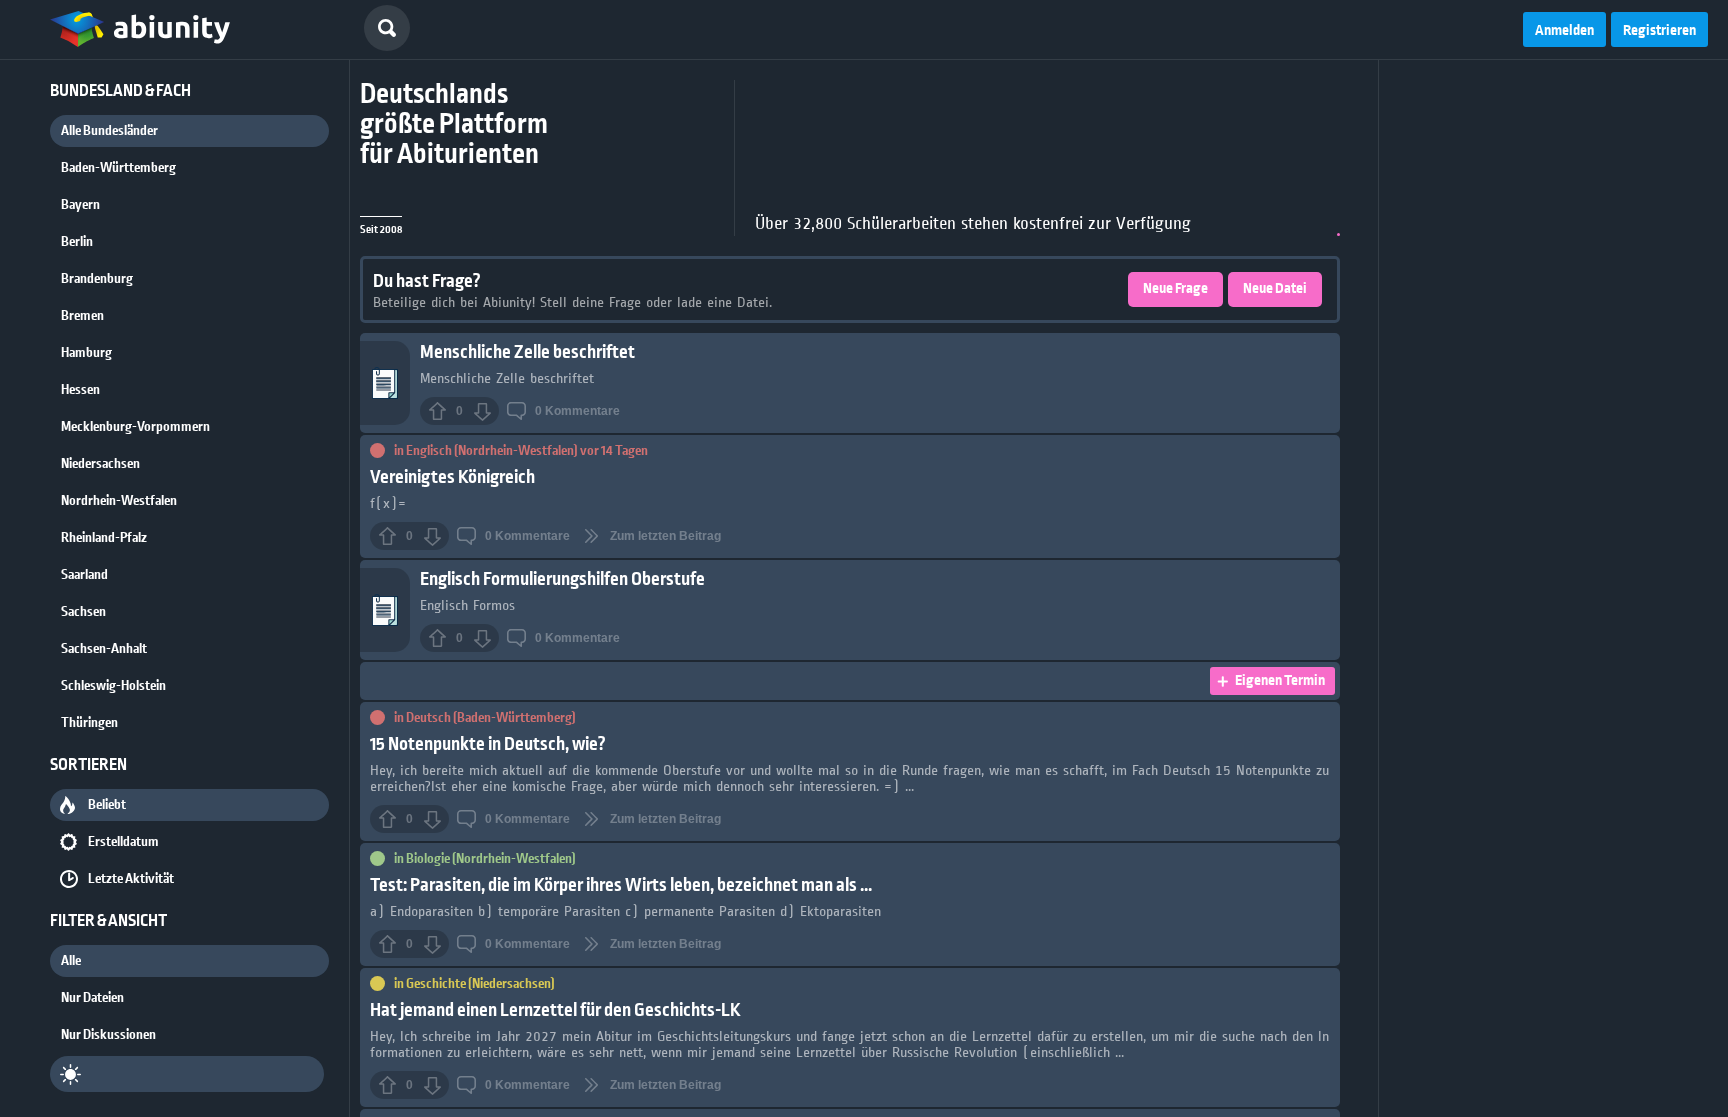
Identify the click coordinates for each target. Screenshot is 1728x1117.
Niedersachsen (100, 464)
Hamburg (86, 353)
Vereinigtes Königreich (452, 477)
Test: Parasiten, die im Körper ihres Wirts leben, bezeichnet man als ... (621, 885)
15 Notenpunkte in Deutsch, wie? (488, 744)
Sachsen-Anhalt (104, 649)
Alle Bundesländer (109, 131)
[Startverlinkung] (140, 30)
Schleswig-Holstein (113, 686)
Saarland (84, 575)
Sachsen (83, 612)
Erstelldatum (123, 842)
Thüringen (89, 723)
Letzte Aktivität (131, 879)
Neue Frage (1175, 289)
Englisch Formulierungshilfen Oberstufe (562, 579)
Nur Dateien (92, 998)
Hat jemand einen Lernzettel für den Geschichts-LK (555, 1010)
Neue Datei (1275, 289)
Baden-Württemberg (118, 168)
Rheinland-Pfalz (104, 538)
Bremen (82, 316)
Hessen (80, 390)
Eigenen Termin (1280, 681)
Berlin (77, 242)
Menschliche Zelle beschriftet (527, 352)
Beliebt (107, 805)
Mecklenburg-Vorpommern (135, 427)
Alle (71, 961)
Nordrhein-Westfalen (119, 501)
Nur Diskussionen (108, 1035)
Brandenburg (97, 279)
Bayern (80, 205)
